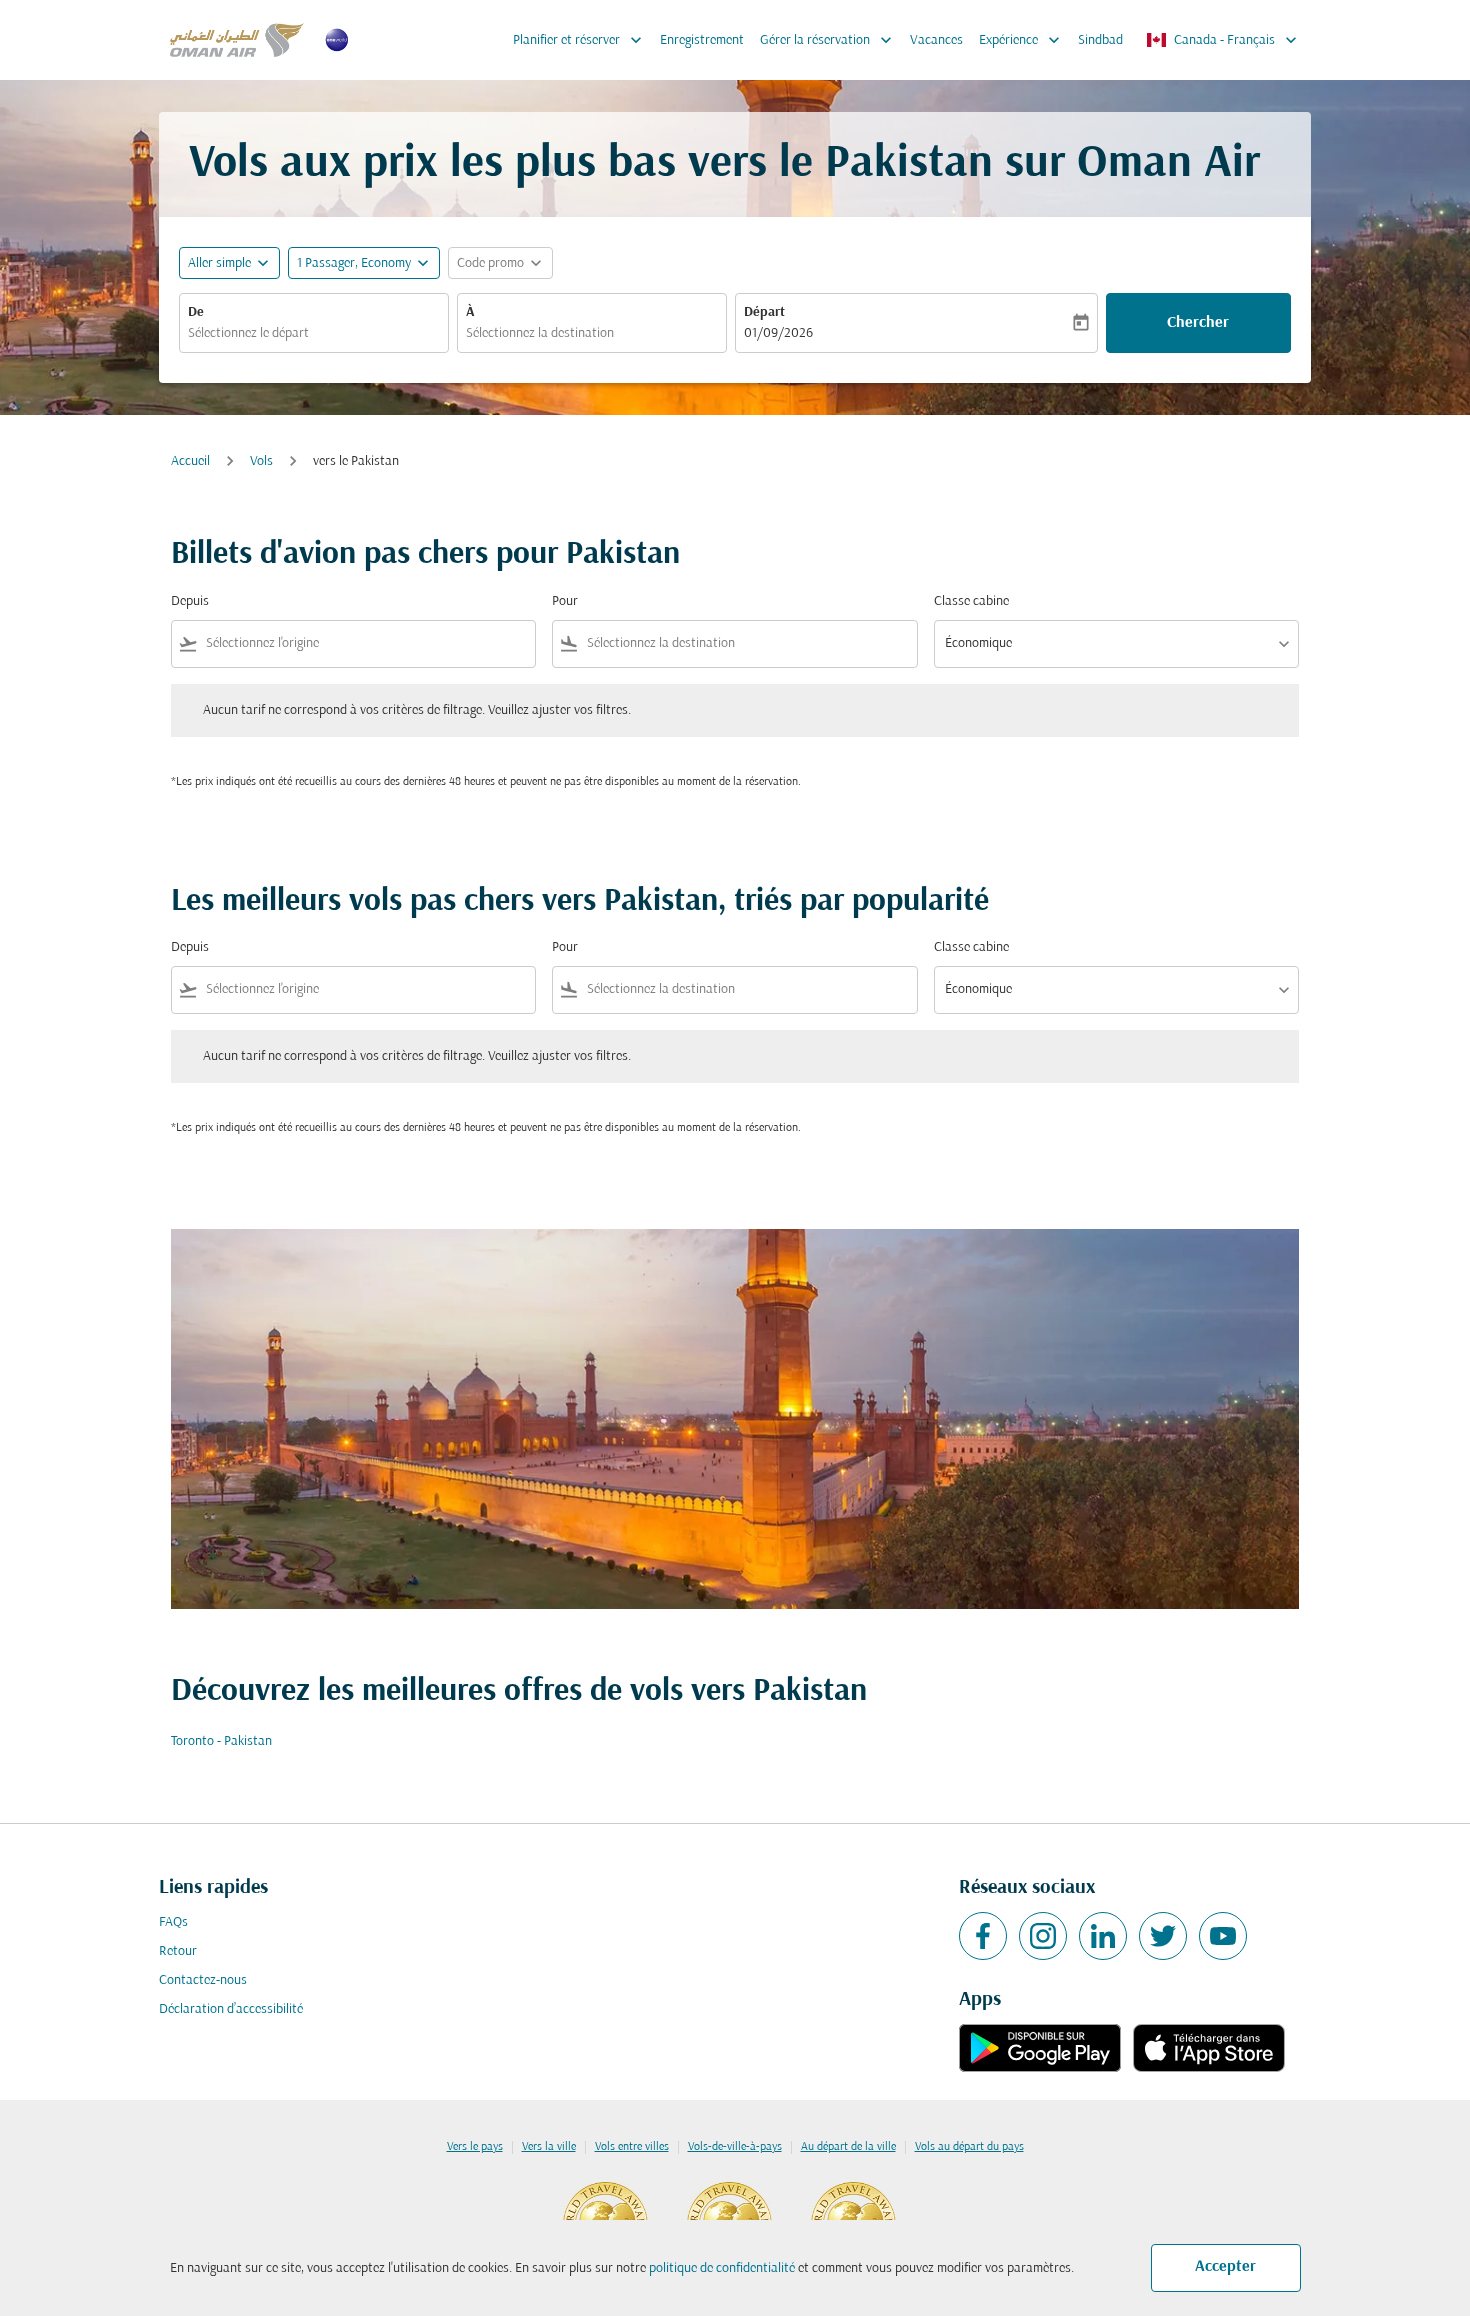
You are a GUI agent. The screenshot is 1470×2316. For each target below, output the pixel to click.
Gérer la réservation (828, 40)
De (196, 312)
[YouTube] (1223, 1936)
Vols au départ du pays (969, 2147)
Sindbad (1100, 40)
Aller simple (219, 263)
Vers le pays (475, 2147)
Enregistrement (702, 40)
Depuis (190, 601)
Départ (764, 312)
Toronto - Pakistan (221, 1741)
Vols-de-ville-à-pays (735, 2147)
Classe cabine (971, 601)
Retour (178, 1951)
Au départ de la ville (848, 2147)
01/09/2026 (778, 333)
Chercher (1198, 323)
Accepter (1225, 2267)
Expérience (1021, 40)
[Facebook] (983, 1936)
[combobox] (314, 333)
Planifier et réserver (579, 40)
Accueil (190, 461)
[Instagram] (1043, 1936)
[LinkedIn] (1103, 1936)
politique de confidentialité (722, 2268)
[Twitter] (1163, 1936)
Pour (565, 601)
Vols (261, 461)
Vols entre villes (632, 2147)
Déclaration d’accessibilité (231, 2009)
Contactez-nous (203, 1980)
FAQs (173, 1922)
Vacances (936, 40)
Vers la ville (549, 2147)
